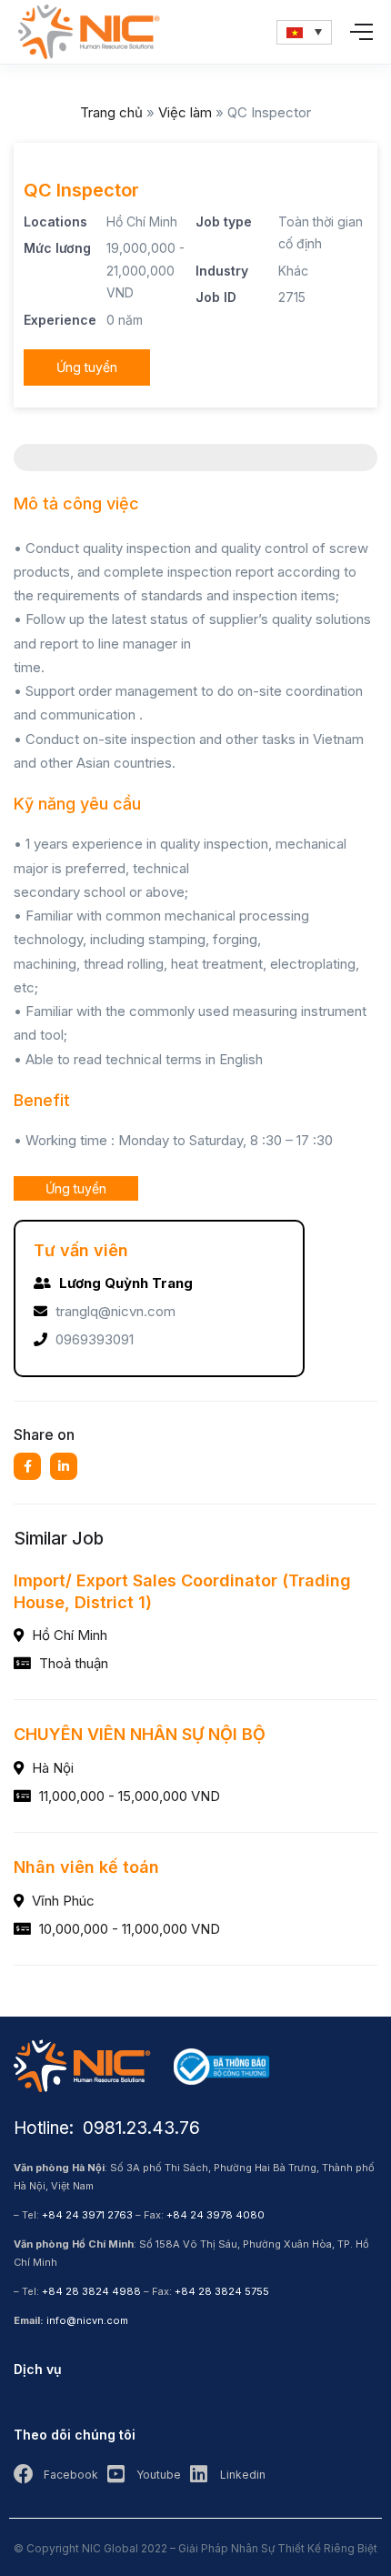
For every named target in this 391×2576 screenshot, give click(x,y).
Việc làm (185, 112)
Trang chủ (111, 112)
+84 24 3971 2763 (87, 2215)
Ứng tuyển (87, 367)
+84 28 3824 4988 (91, 2291)
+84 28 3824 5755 (222, 2291)
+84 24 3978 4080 (216, 2215)
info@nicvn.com (87, 2320)
